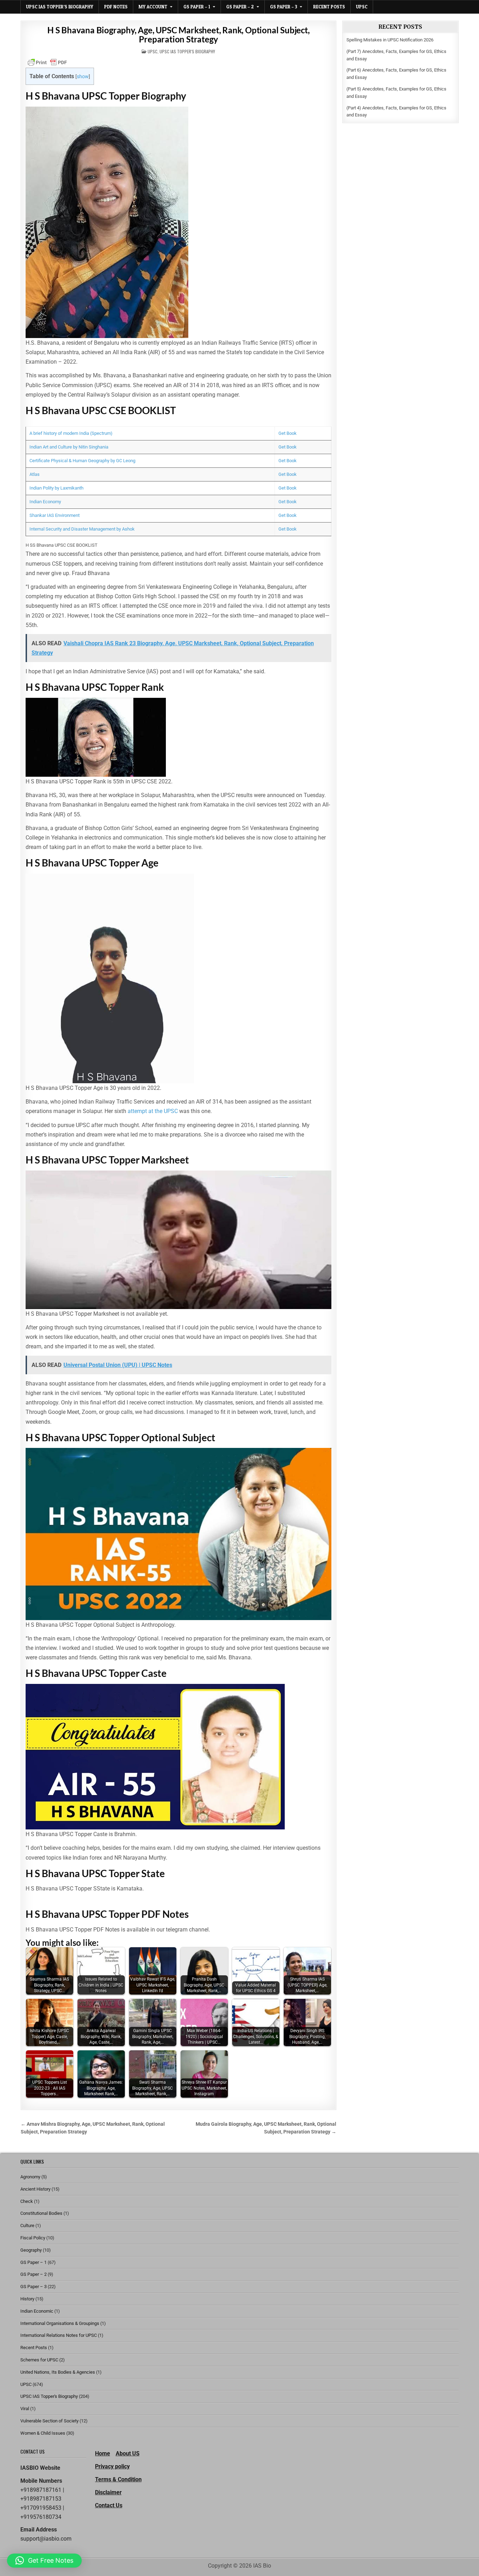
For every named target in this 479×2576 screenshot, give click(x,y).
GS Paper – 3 (284, 7)
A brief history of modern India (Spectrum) (71, 433)
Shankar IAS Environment (55, 515)
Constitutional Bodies (41, 2213)
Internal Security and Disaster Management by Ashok (82, 529)
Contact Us (109, 2505)
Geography (31, 2250)
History (27, 2299)
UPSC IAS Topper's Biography (187, 51)
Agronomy (30, 2177)
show (83, 77)
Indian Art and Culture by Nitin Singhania (69, 447)
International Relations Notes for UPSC (59, 2335)
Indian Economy (45, 502)
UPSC (362, 7)
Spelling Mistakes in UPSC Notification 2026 (390, 40)
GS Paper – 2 (240, 7)
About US (128, 2453)
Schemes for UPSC (39, 2360)
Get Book (288, 433)
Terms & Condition (118, 2479)
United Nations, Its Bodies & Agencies (58, 2372)
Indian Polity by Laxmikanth (56, 488)
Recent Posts (329, 7)
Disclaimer (108, 2492)
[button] (44, 2561)
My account (153, 7)
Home (103, 2453)
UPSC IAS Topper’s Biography (60, 7)
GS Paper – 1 (197, 7)
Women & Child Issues (43, 2433)
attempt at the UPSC (153, 1111)
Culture (27, 2226)
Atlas (35, 474)
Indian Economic (37, 2311)
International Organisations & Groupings (60, 2323)
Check (27, 2201)
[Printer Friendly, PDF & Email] (47, 62)
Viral (25, 2409)
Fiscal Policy (33, 2238)
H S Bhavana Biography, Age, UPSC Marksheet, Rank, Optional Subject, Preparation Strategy (178, 35)
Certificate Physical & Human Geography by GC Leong (82, 461)
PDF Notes (116, 7)
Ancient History (35, 2189)
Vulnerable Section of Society (49, 2421)
